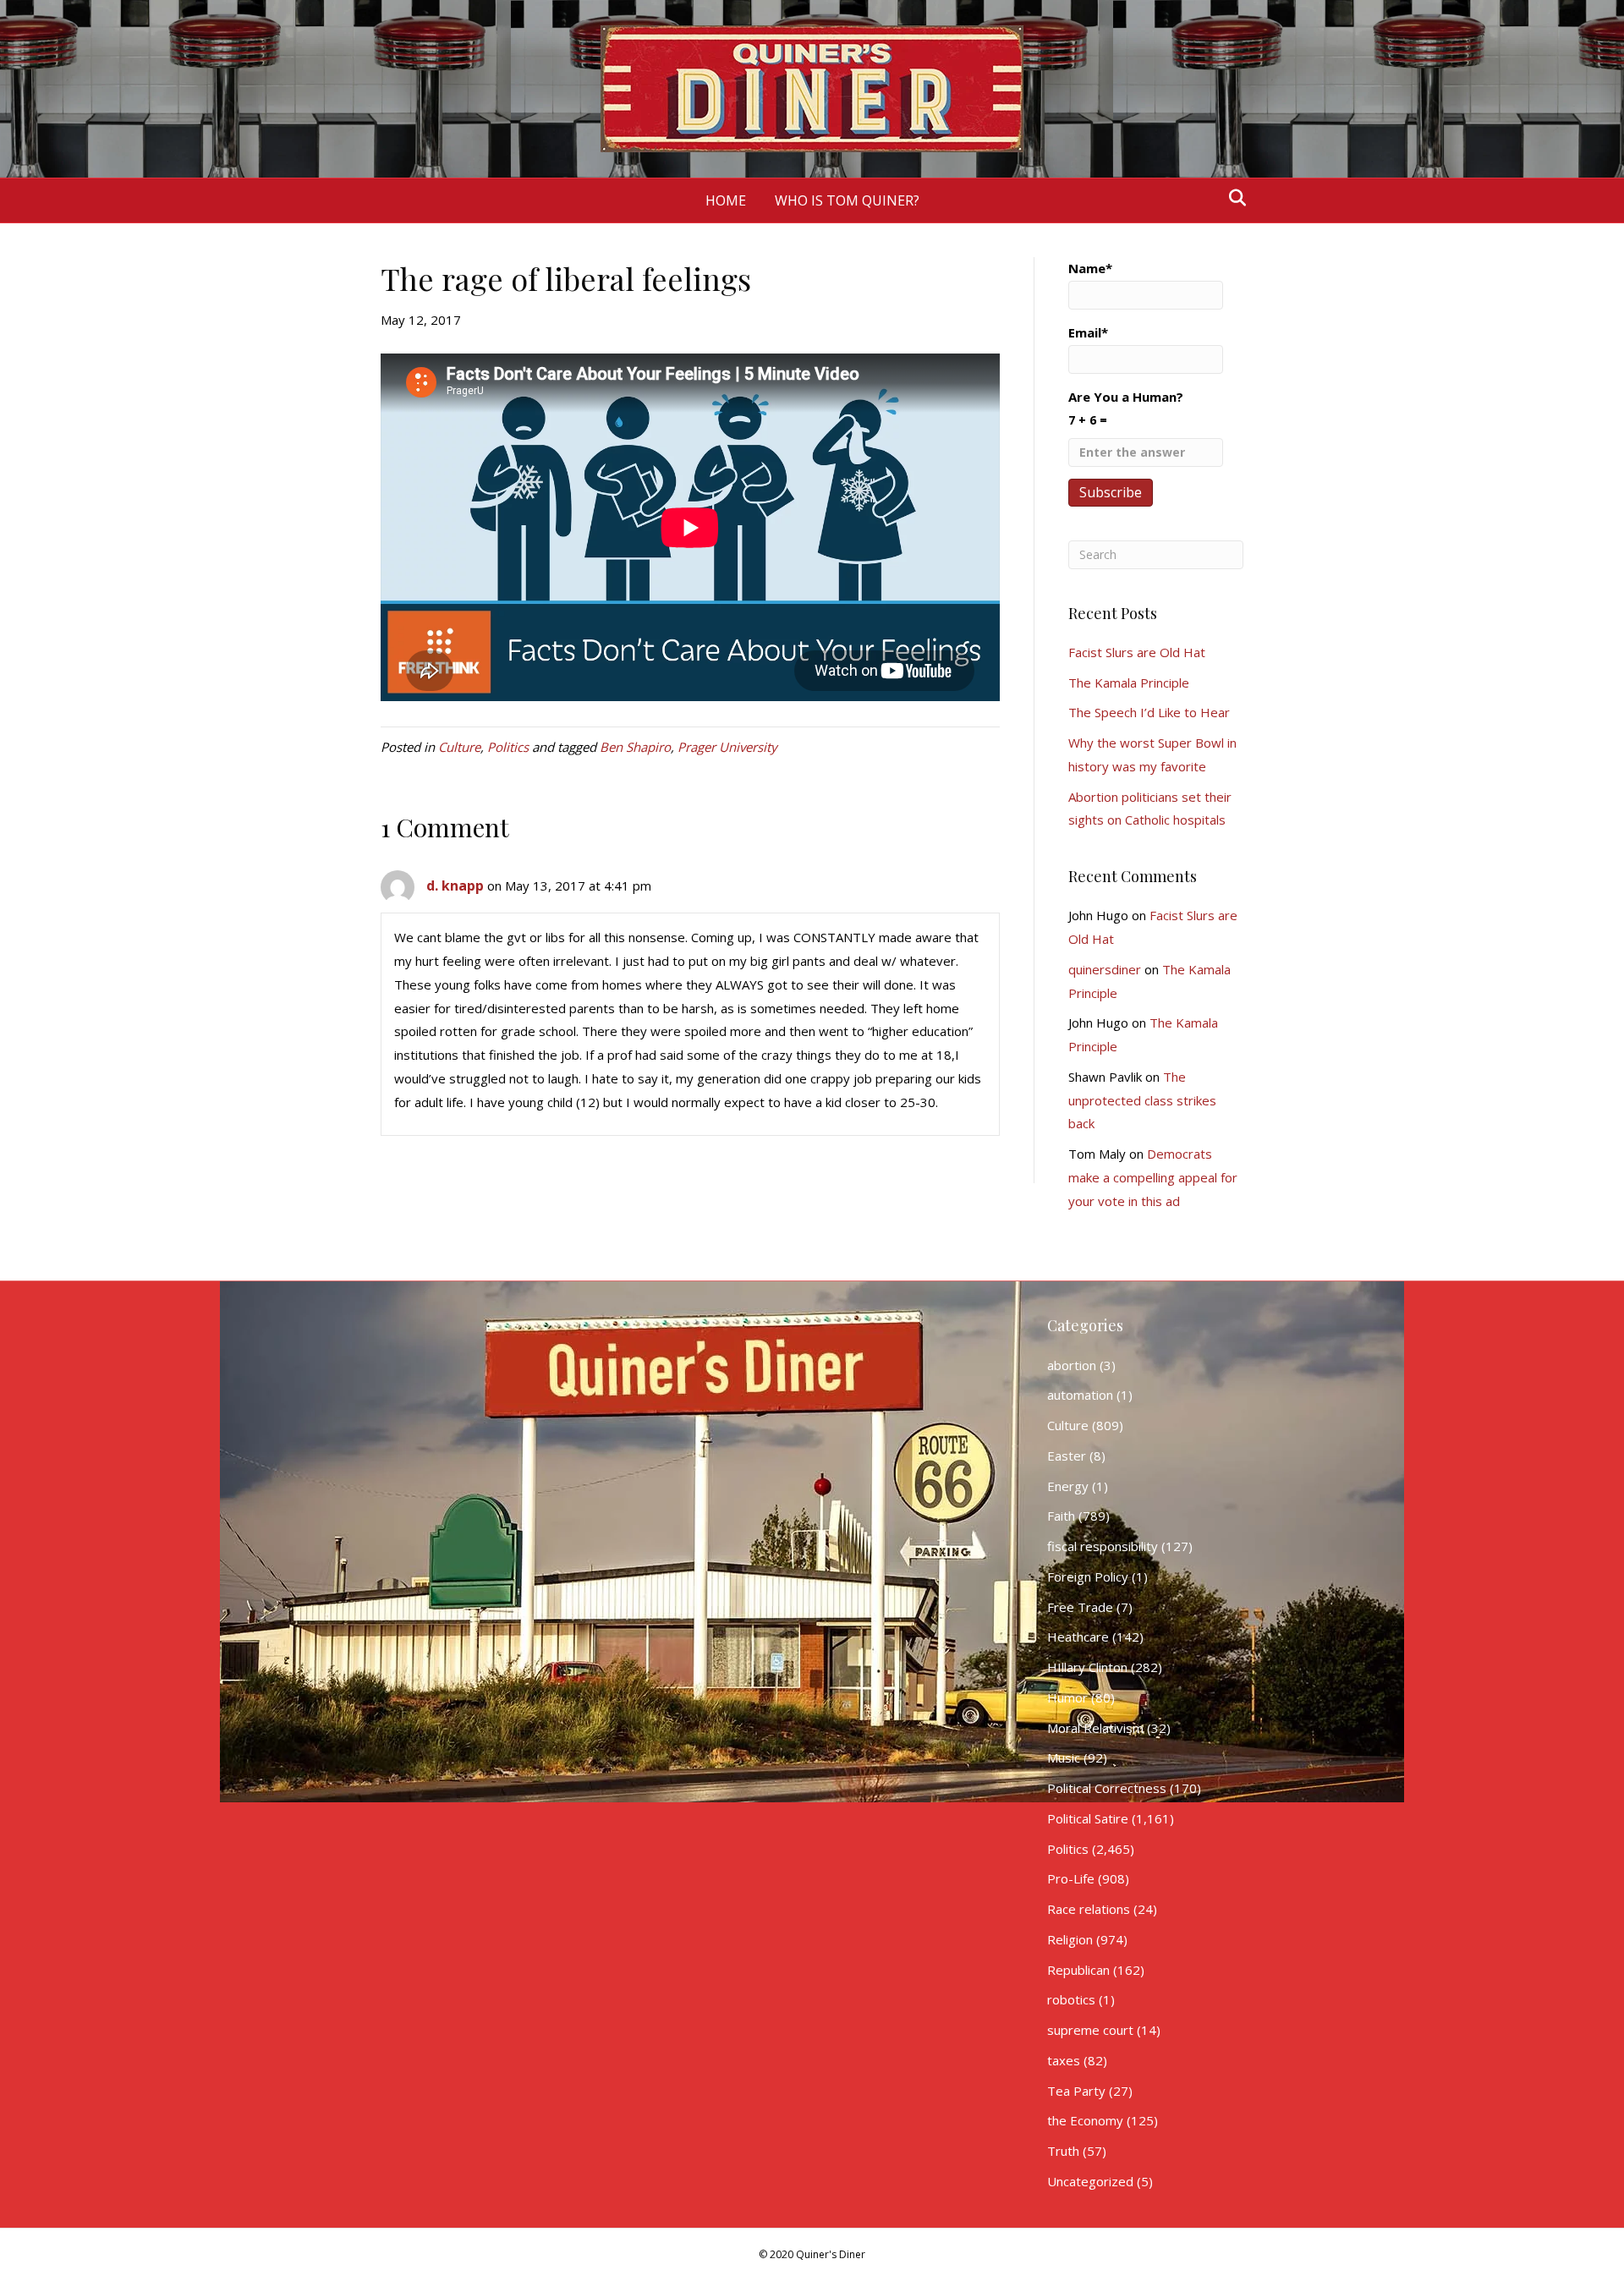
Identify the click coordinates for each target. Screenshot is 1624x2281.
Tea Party (1076, 2091)
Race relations (1089, 1909)
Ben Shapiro (635, 747)
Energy (1068, 1486)
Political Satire (1088, 1818)
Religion (1070, 1939)
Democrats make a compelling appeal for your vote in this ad (1153, 1177)
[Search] (1233, 198)
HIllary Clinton (1087, 1667)
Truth (1063, 2151)
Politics (508, 747)
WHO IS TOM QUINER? (847, 200)
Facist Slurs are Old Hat (1137, 652)
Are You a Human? (1126, 408)
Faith (1061, 1516)
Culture (459, 747)
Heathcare (1078, 1637)
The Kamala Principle (1129, 683)
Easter (1067, 1456)
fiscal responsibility (1103, 1546)
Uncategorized (1090, 2181)
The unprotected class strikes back (1142, 1100)
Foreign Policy (1088, 1576)
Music (1064, 1757)
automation (1080, 1395)
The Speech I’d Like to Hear (1149, 712)
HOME (726, 200)
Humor (1067, 1697)
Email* (1088, 332)
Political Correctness (1107, 1788)
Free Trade (1080, 1607)
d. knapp (455, 886)
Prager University (727, 747)
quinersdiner (1105, 969)
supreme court (1090, 2030)
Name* (1090, 268)
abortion (1072, 1365)
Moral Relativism (1095, 1728)
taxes (1064, 2060)
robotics (1071, 1999)
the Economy (1085, 2120)
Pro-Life (1071, 1878)
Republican (1078, 1970)
